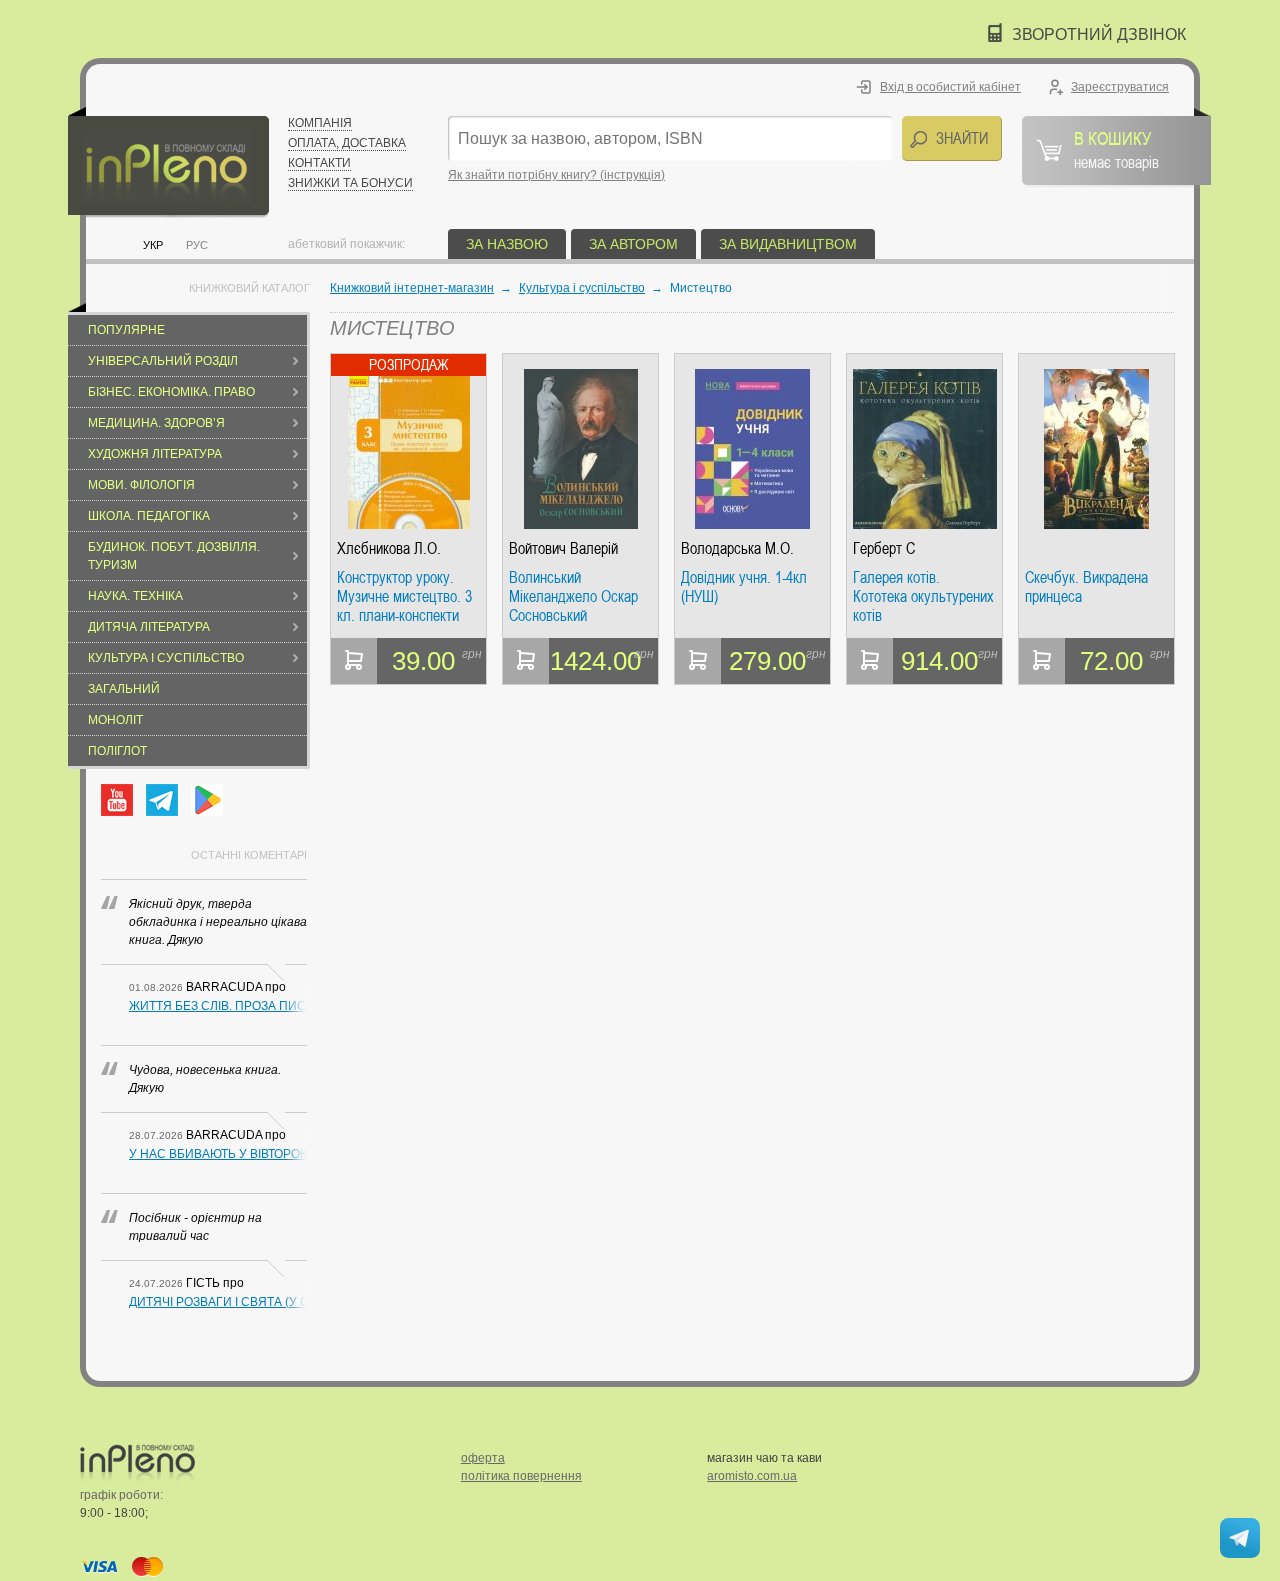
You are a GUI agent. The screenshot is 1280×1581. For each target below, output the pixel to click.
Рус (197, 245)
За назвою (507, 244)
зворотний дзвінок (1099, 34)
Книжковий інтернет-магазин (412, 288)
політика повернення (521, 1476)
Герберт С (884, 548)
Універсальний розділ (163, 361)
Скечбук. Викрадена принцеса (1086, 587)
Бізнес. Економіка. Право (171, 392)
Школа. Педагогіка (149, 516)
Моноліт (115, 720)
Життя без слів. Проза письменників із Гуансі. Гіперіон (218, 1006)
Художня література (155, 454)
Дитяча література (149, 627)
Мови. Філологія (141, 485)
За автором (633, 244)
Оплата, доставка (347, 143)
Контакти (319, 163)
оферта (483, 1458)
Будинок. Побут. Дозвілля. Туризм (174, 556)
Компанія (320, 123)
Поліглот (117, 751)
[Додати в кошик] (354, 661)
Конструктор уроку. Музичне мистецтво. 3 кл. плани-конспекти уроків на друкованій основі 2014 (404, 596)
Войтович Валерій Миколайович (563, 548)
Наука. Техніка (135, 596)
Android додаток (207, 800)
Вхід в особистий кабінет (950, 87)
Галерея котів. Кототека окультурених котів (923, 596)
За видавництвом (788, 244)
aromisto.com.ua (752, 1476)
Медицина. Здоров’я (156, 423)
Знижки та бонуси (350, 183)
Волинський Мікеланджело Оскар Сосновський (573, 596)
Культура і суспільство (166, 658)
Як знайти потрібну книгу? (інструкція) (556, 175)
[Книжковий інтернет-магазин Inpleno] (168, 162)
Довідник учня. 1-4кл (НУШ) (744, 587)
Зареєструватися (1120, 87)
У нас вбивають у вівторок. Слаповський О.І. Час (218, 1154)
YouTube (117, 800)
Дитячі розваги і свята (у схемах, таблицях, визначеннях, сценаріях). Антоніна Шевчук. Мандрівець (218, 1302)
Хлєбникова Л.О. (389, 548)
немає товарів (1116, 149)
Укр (153, 245)
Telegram (162, 800)
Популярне (126, 330)
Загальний (124, 689)
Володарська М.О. (737, 548)
